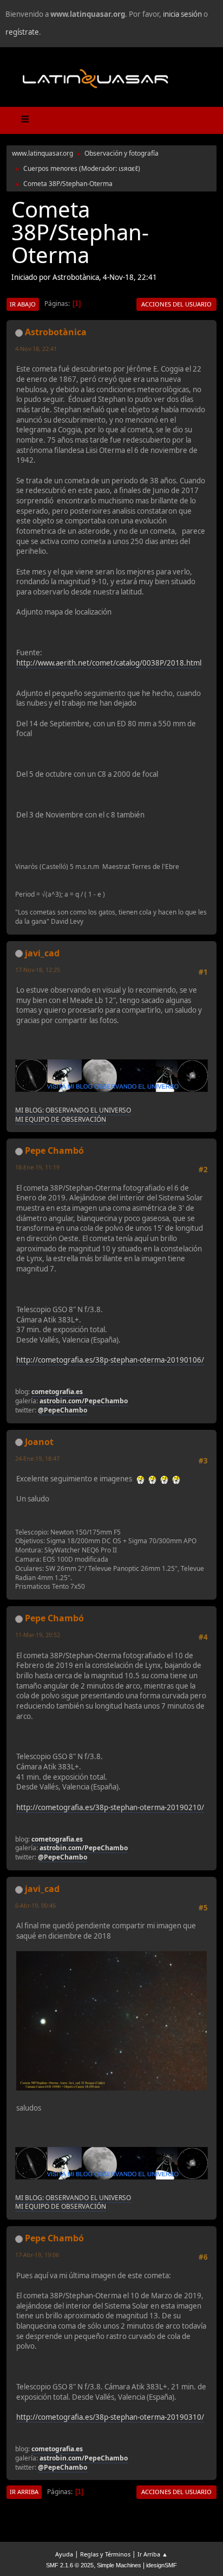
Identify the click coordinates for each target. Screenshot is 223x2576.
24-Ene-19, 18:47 (37, 1458)
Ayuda (64, 2554)
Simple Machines (119, 2565)
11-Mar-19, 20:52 (38, 1635)
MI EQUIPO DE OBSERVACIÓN (61, 1119)
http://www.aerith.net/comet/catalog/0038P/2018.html (109, 663)
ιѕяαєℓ (128, 168)
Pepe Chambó (54, 1150)
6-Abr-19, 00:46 (35, 1905)
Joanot (39, 1442)
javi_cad (42, 953)
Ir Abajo (23, 304)
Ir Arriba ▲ (153, 2554)
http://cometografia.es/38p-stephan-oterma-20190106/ (110, 1360)
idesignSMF (162, 2565)
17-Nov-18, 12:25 (38, 970)
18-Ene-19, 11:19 (37, 1167)
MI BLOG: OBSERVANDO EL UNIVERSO (73, 1110)
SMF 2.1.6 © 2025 (70, 2565)
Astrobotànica (56, 332)
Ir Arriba (24, 2492)
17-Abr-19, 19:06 (37, 2255)
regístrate (22, 32)
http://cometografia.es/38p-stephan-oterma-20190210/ (110, 1807)
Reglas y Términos (105, 2554)
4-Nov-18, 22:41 (36, 349)
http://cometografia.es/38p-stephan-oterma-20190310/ (110, 2417)
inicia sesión (182, 14)
